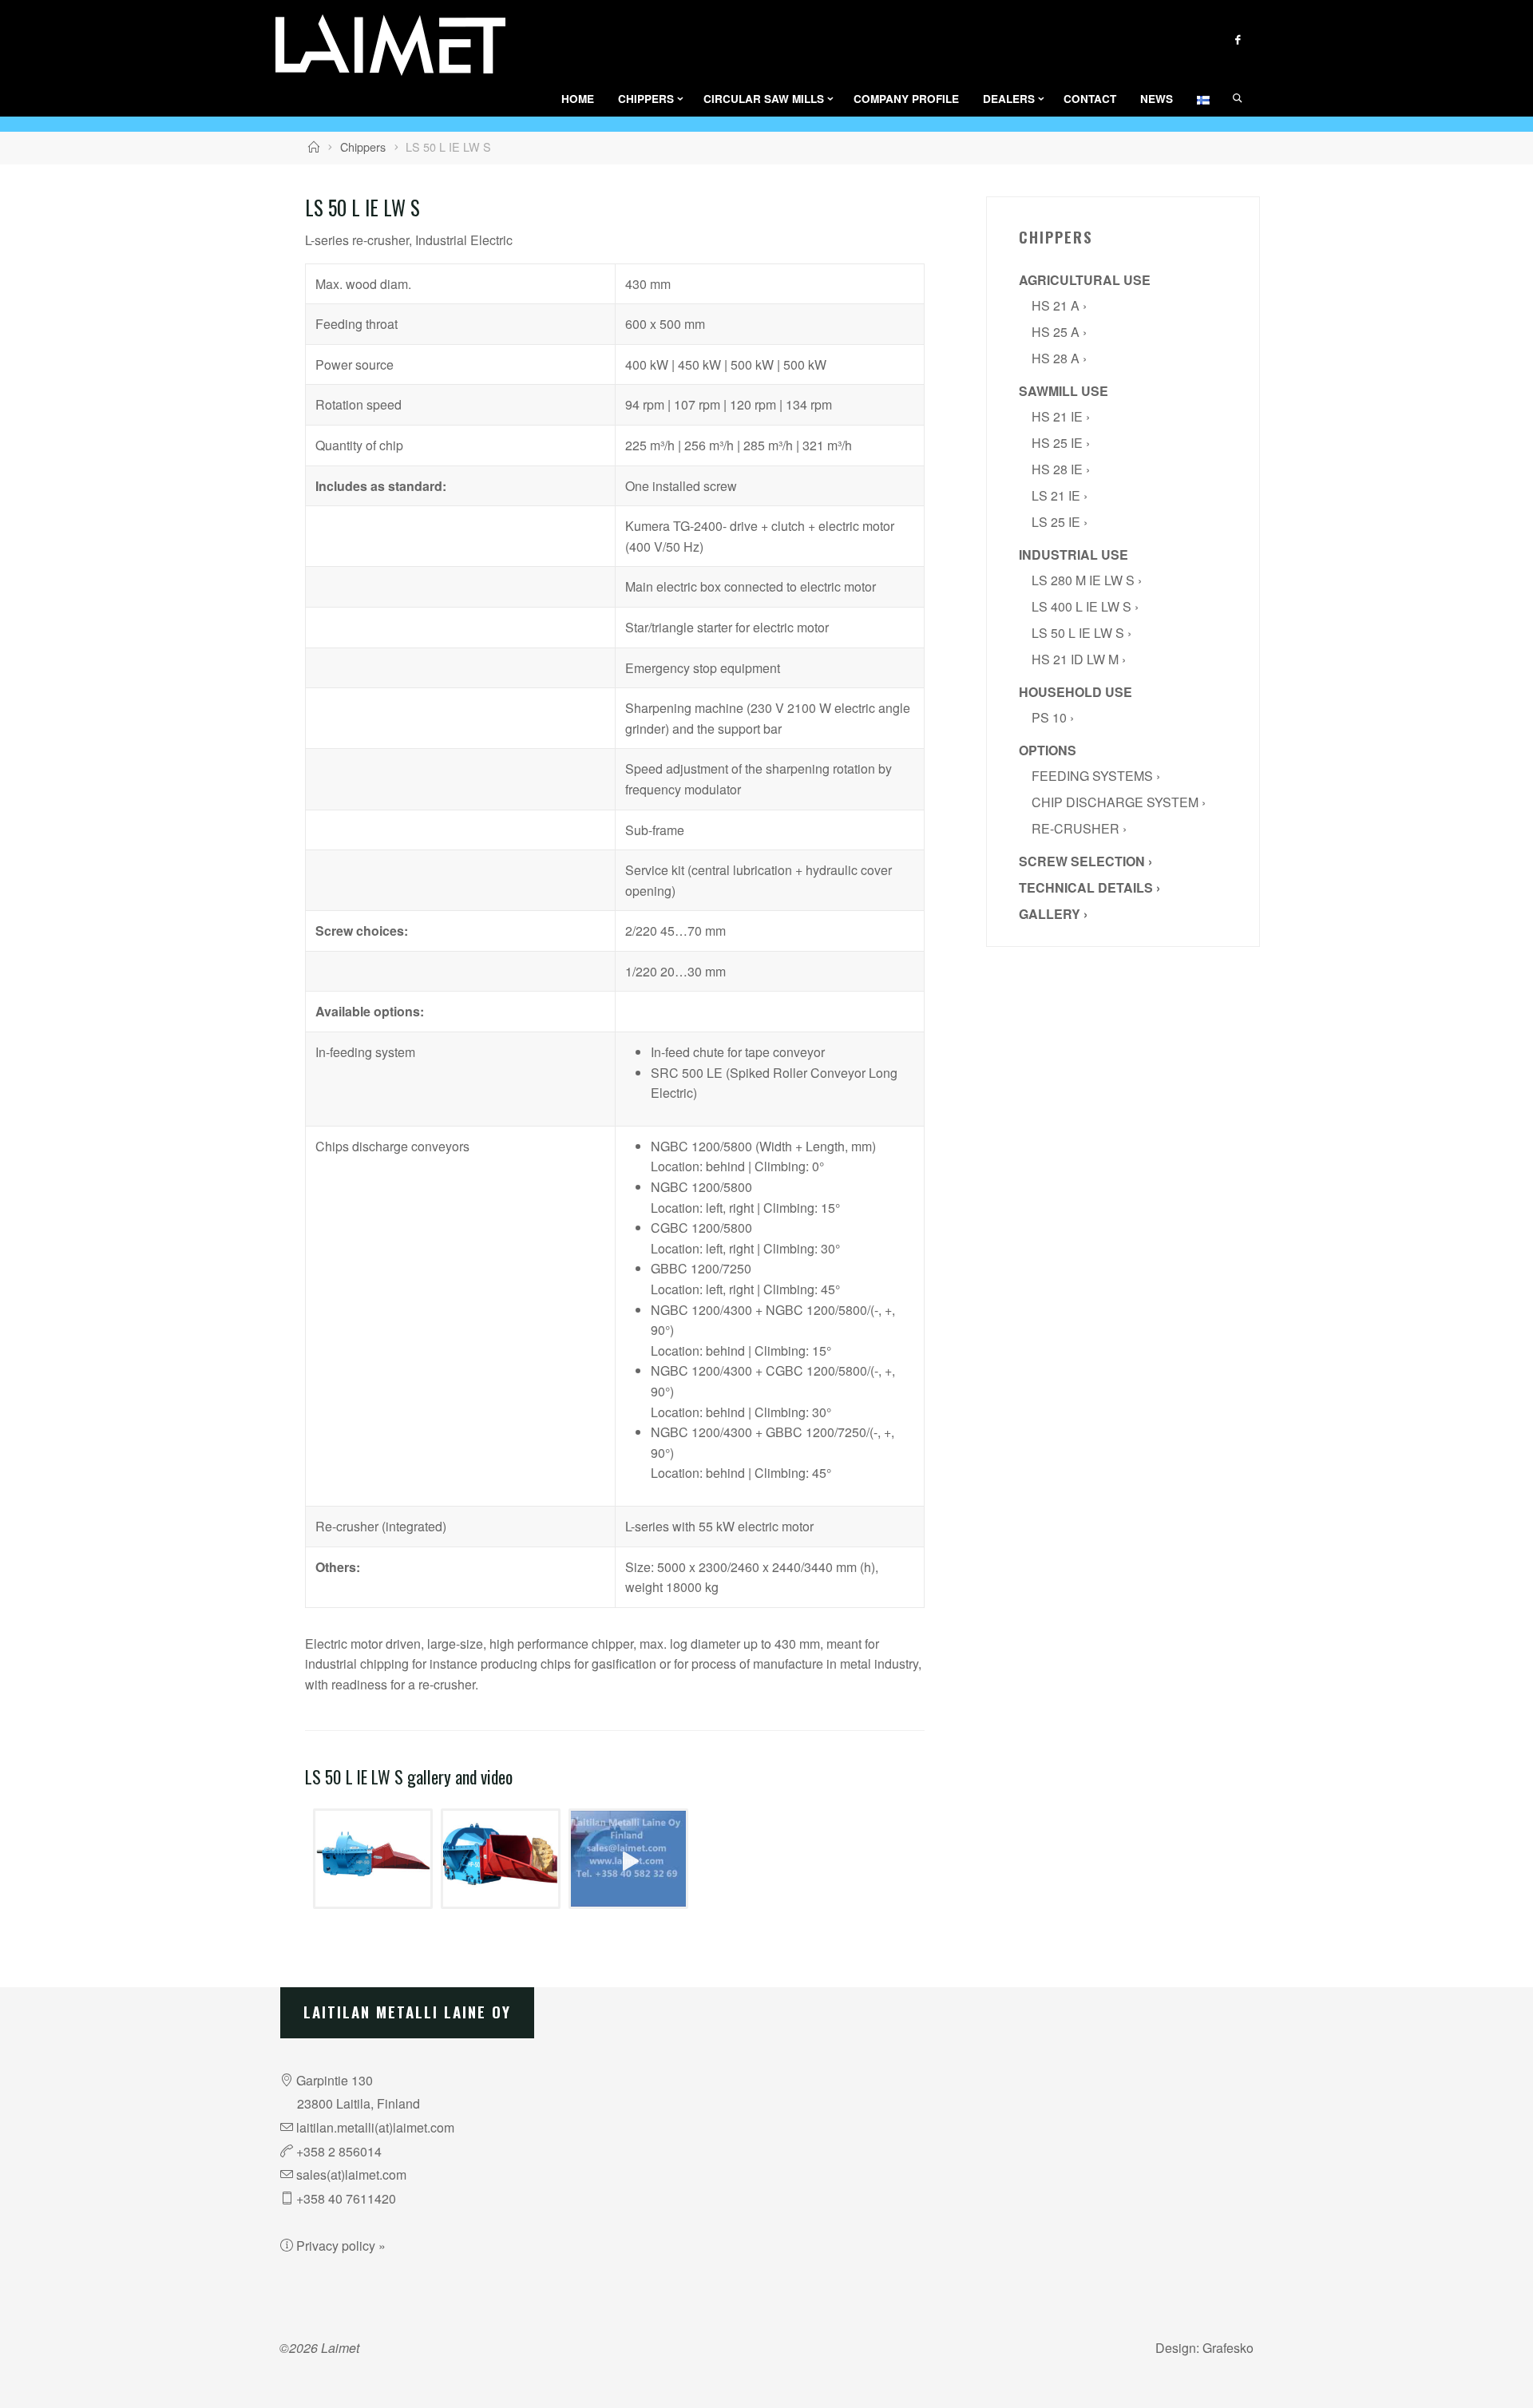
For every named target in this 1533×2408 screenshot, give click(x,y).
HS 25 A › (1059, 332)
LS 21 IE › (1060, 495)
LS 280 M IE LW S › (1087, 580)
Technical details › (1089, 887)
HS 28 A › (1059, 358)
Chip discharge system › (1119, 802)
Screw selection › (1085, 861)
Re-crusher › (1079, 828)
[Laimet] (390, 45)
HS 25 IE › (1061, 443)
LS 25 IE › (1060, 522)
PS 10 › (1053, 717)
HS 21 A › (1059, 305)
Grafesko (1228, 2348)
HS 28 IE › (1061, 469)
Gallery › (1053, 914)
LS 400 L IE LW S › (1085, 606)
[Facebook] (1237, 40)
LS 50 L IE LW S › (1081, 633)
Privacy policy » (341, 2246)
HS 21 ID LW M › (1079, 659)
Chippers (363, 147)
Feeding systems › (1096, 776)
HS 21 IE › (1061, 416)
